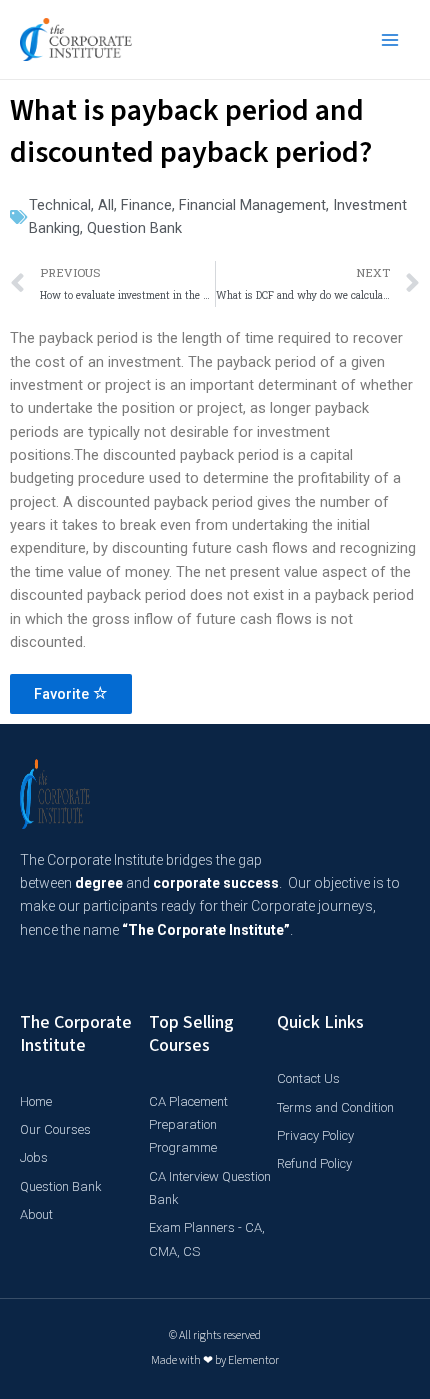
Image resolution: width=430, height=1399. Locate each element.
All (106, 205)
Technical (60, 205)
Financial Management (252, 205)
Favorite (63, 694)
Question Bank (134, 228)
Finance (146, 205)
